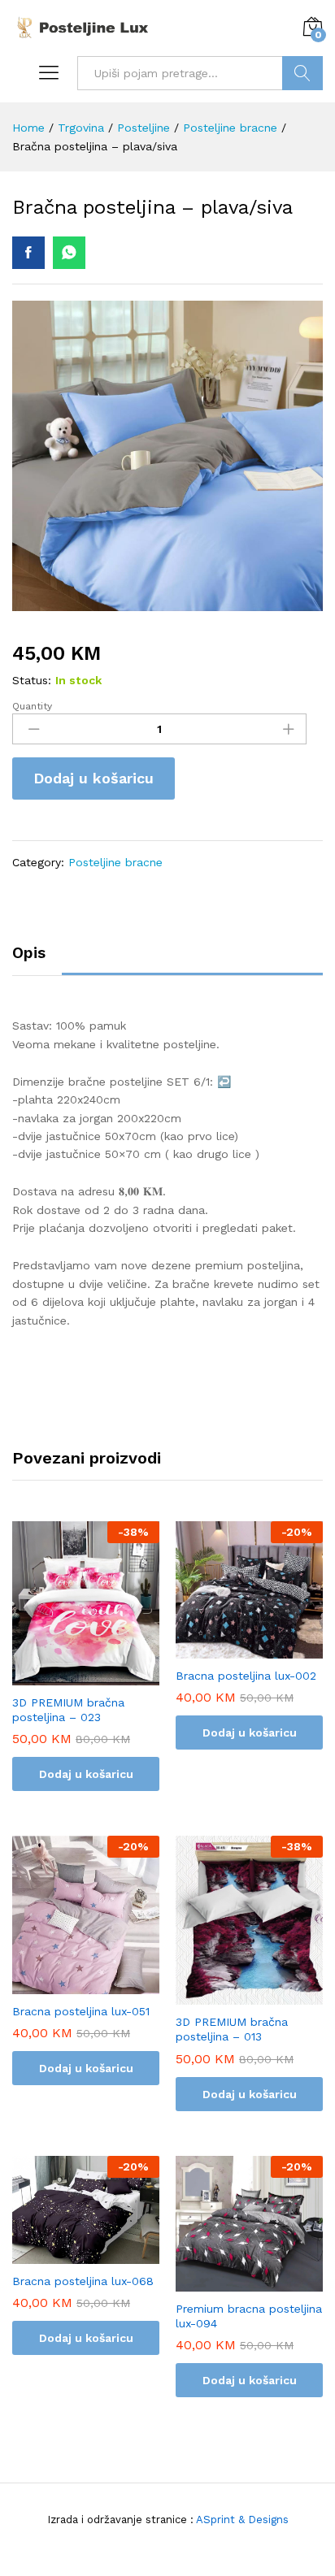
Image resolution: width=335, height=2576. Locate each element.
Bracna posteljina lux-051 (81, 2011)
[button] (86, 1676)
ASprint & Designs (241, 2520)
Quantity (32, 706)
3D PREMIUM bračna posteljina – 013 (232, 2029)
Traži (302, 73)
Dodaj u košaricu (94, 778)
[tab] (37, 960)
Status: (32, 680)
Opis (29, 953)
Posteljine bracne (115, 862)
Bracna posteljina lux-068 (83, 2281)
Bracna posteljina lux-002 (246, 1676)
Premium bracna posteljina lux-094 (249, 2316)
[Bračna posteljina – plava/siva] (28, 253)
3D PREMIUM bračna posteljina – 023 (68, 1710)
